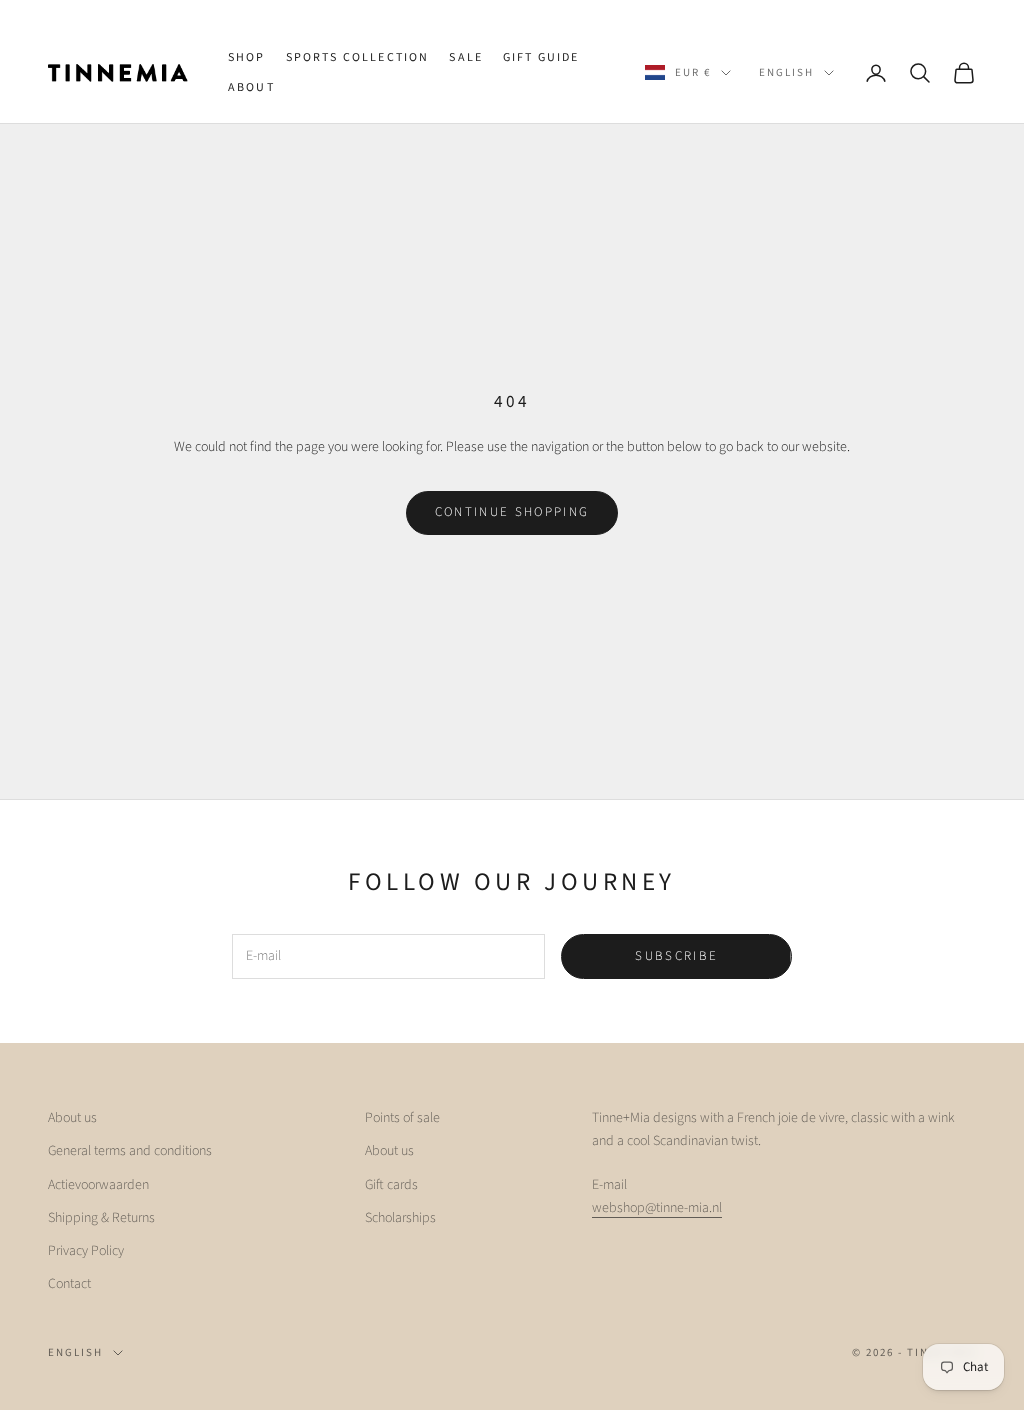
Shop (247, 57)
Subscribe (676, 956)
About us (72, 1118)
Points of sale (402, 1118)
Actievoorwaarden (98, 1185)
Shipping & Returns (101, 1218)
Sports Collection (358, 57)
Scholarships (400, 1218)
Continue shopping (512, 512)
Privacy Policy (86, 1251)
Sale (466, 57)
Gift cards (391, 1185)
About (251, 87)
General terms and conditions (130, 1151)
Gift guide (541, 57)
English (786, 72)
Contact (69, 1284)
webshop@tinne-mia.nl (657, 1208)
